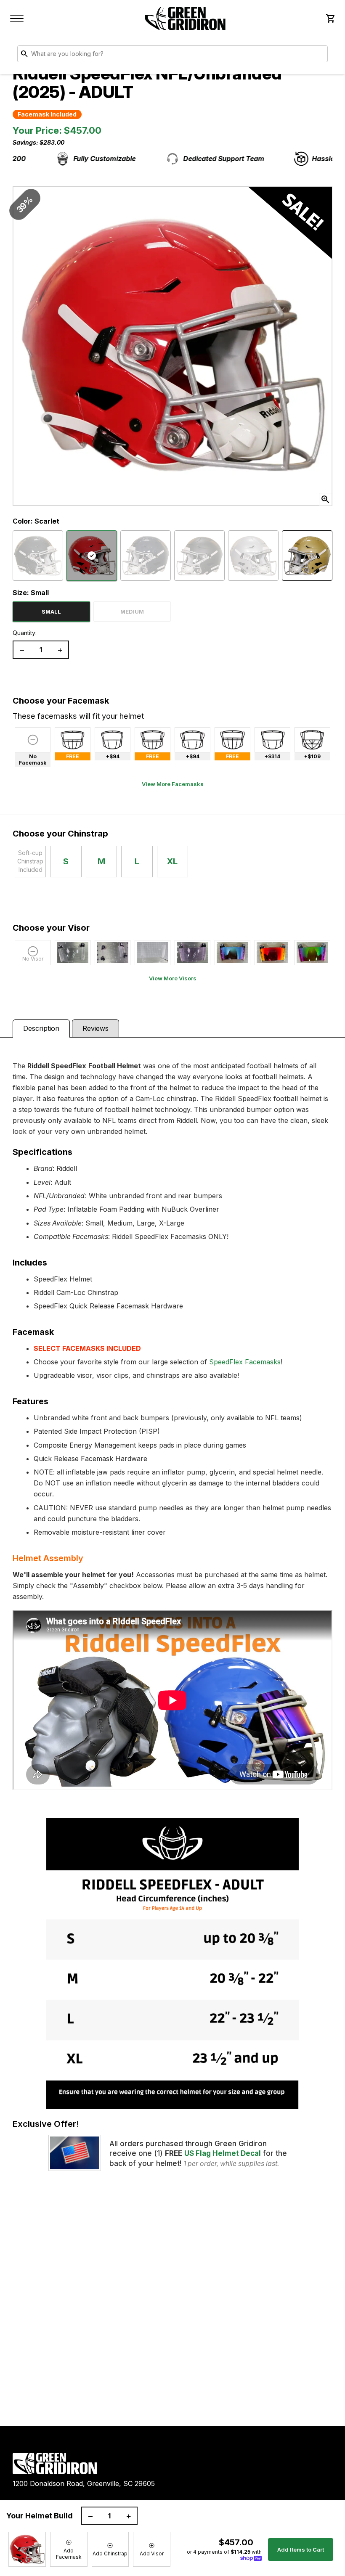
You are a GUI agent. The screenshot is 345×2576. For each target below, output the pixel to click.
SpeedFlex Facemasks (245, 1362)
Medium (132, 612)
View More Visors (173, 978)
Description (41, 1028)
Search (319, 56)
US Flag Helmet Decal (223, 2153)
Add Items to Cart (301, 2550)
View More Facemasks (173, 784)
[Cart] (330, 19)
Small (51, 612)
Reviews (96, 1028)
